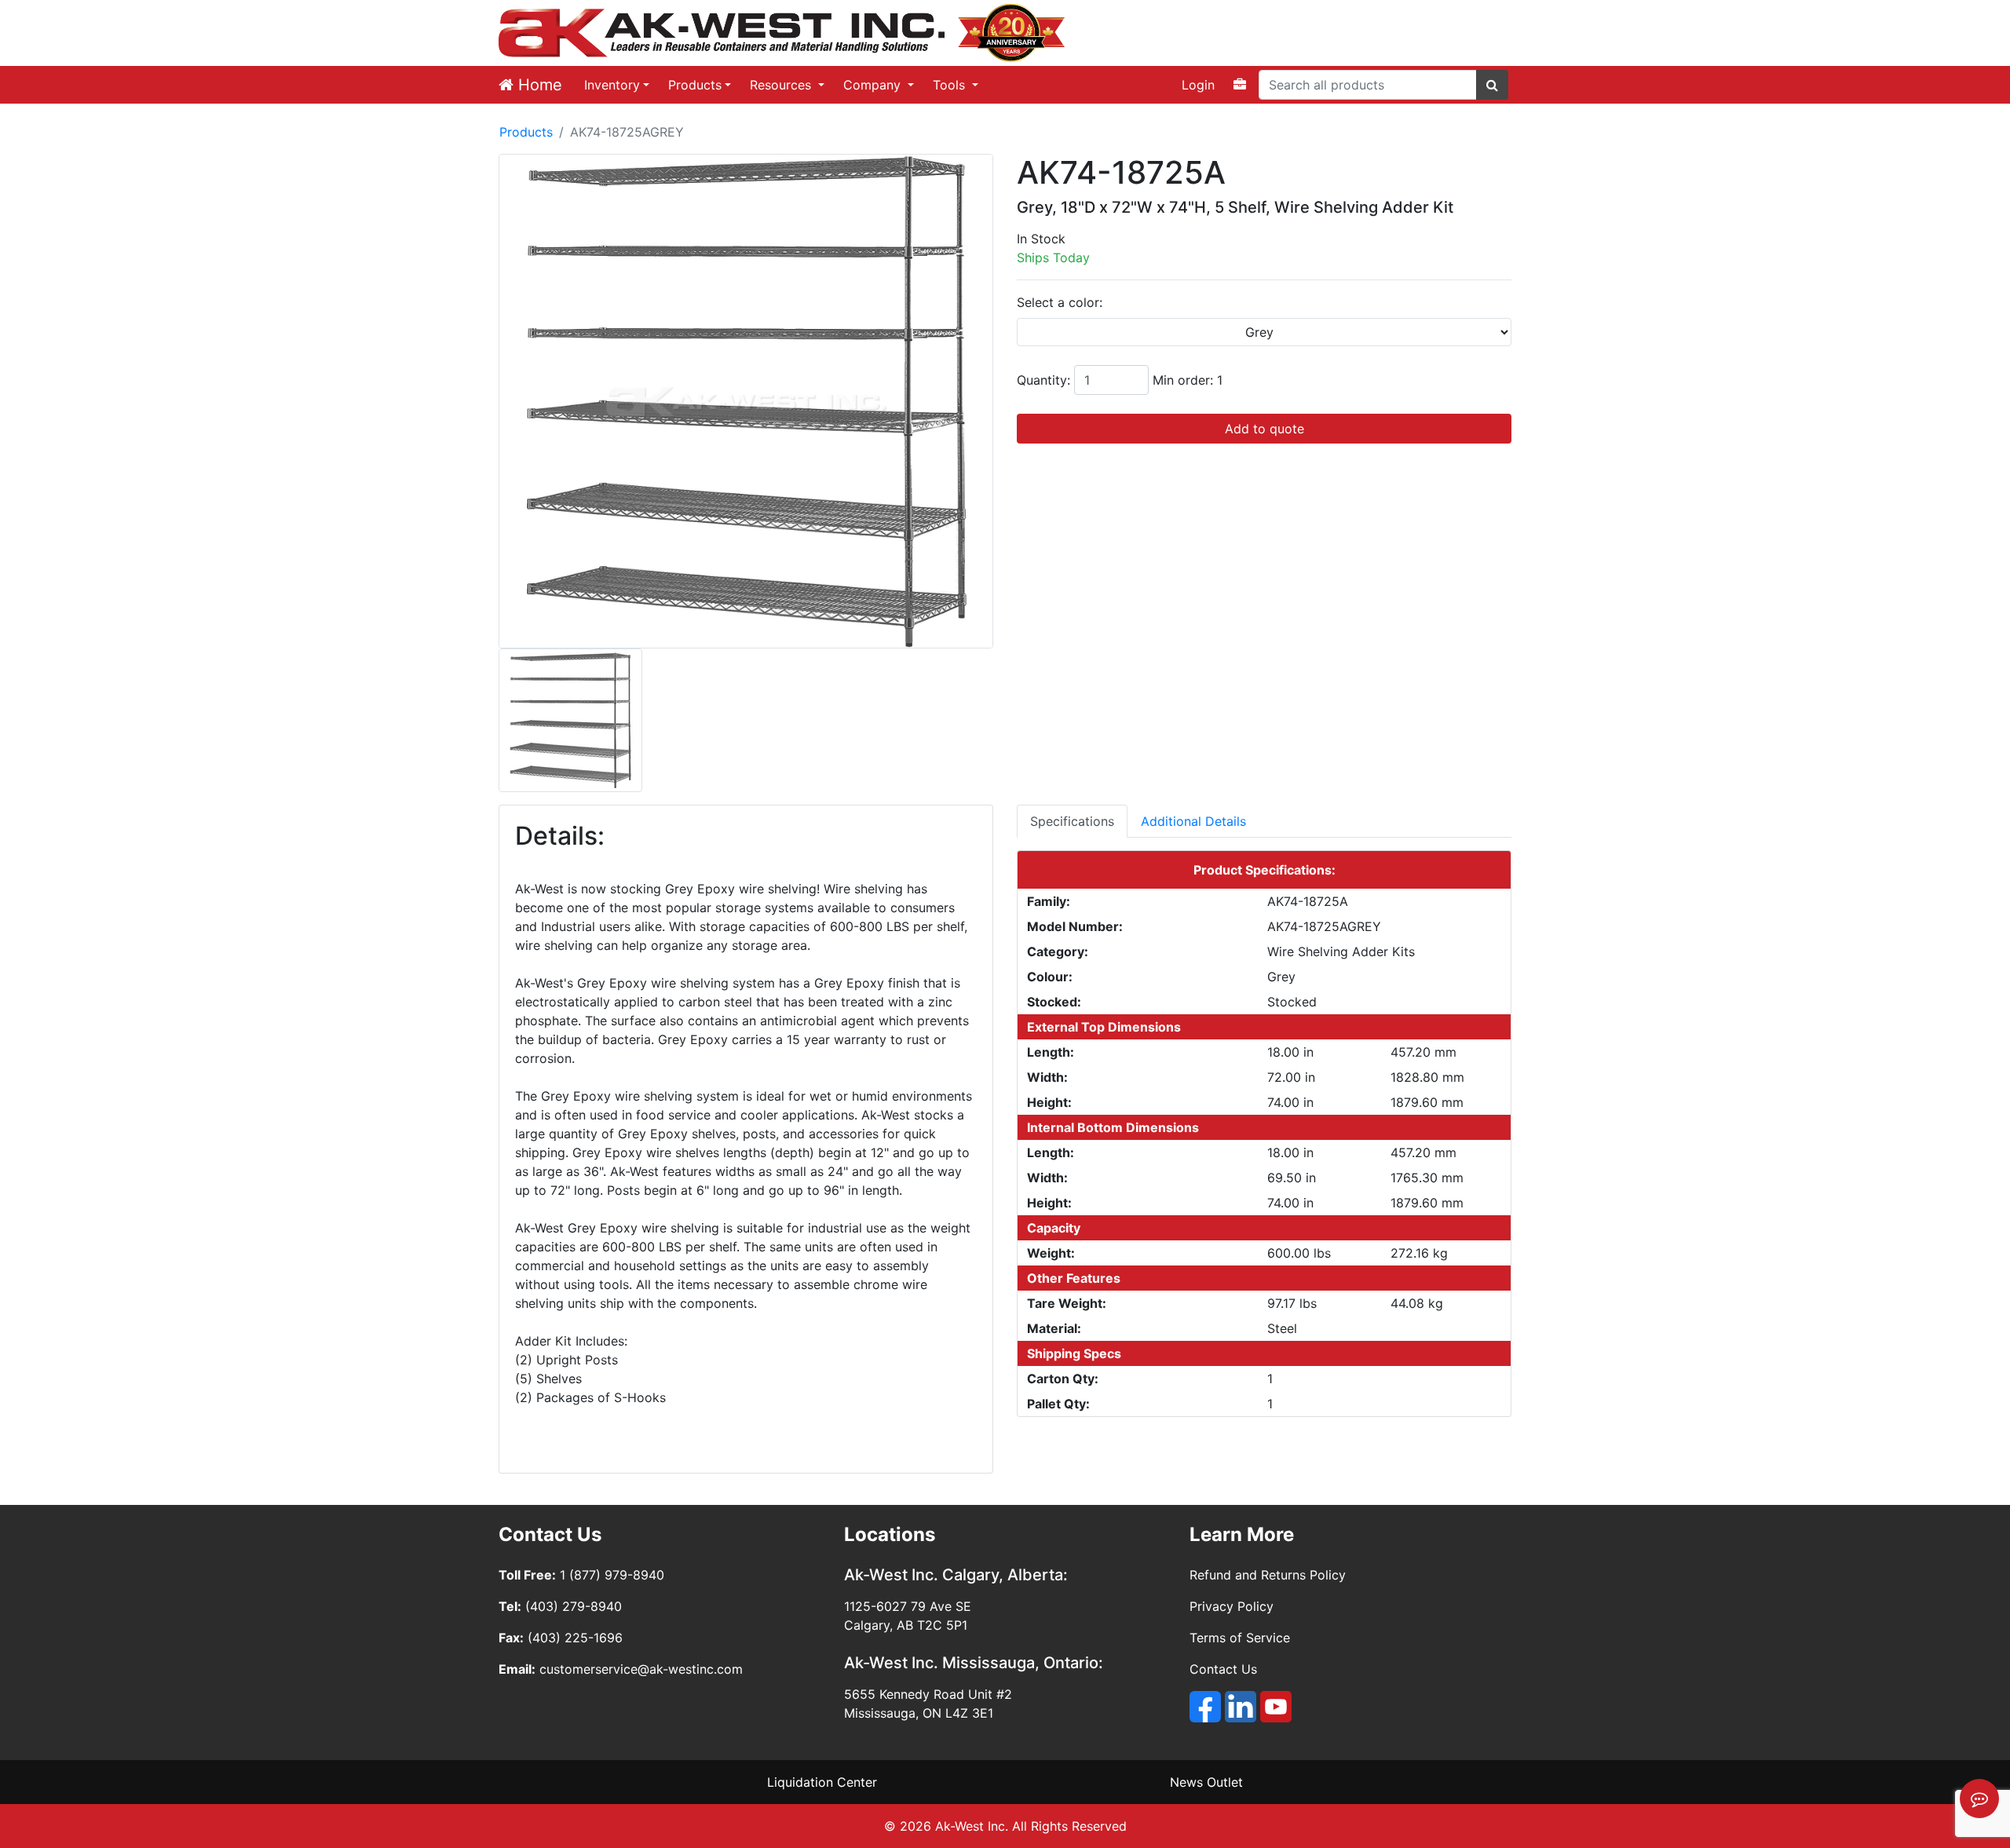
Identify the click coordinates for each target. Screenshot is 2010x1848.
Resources (782, 85)
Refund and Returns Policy (1268, 1575)
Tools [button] (951, 85)
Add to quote (1264, 429)
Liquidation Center (822, 1782)
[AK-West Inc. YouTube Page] (1276, 1707)
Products (695, 85)
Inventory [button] (612, 85)
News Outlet (1206, 1782)
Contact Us (1223, 1669)
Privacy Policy (1232, 1606)
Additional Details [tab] (1193, 821)
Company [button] (874, 85)
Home (538, 85)
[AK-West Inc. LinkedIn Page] (1241, 1707)
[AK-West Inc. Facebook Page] (1205, 1707)
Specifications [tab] (1072, 821)
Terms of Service (1240, 1638)
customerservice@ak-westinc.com (641, 1669)
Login (1198, 85)
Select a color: (1060, 302)
